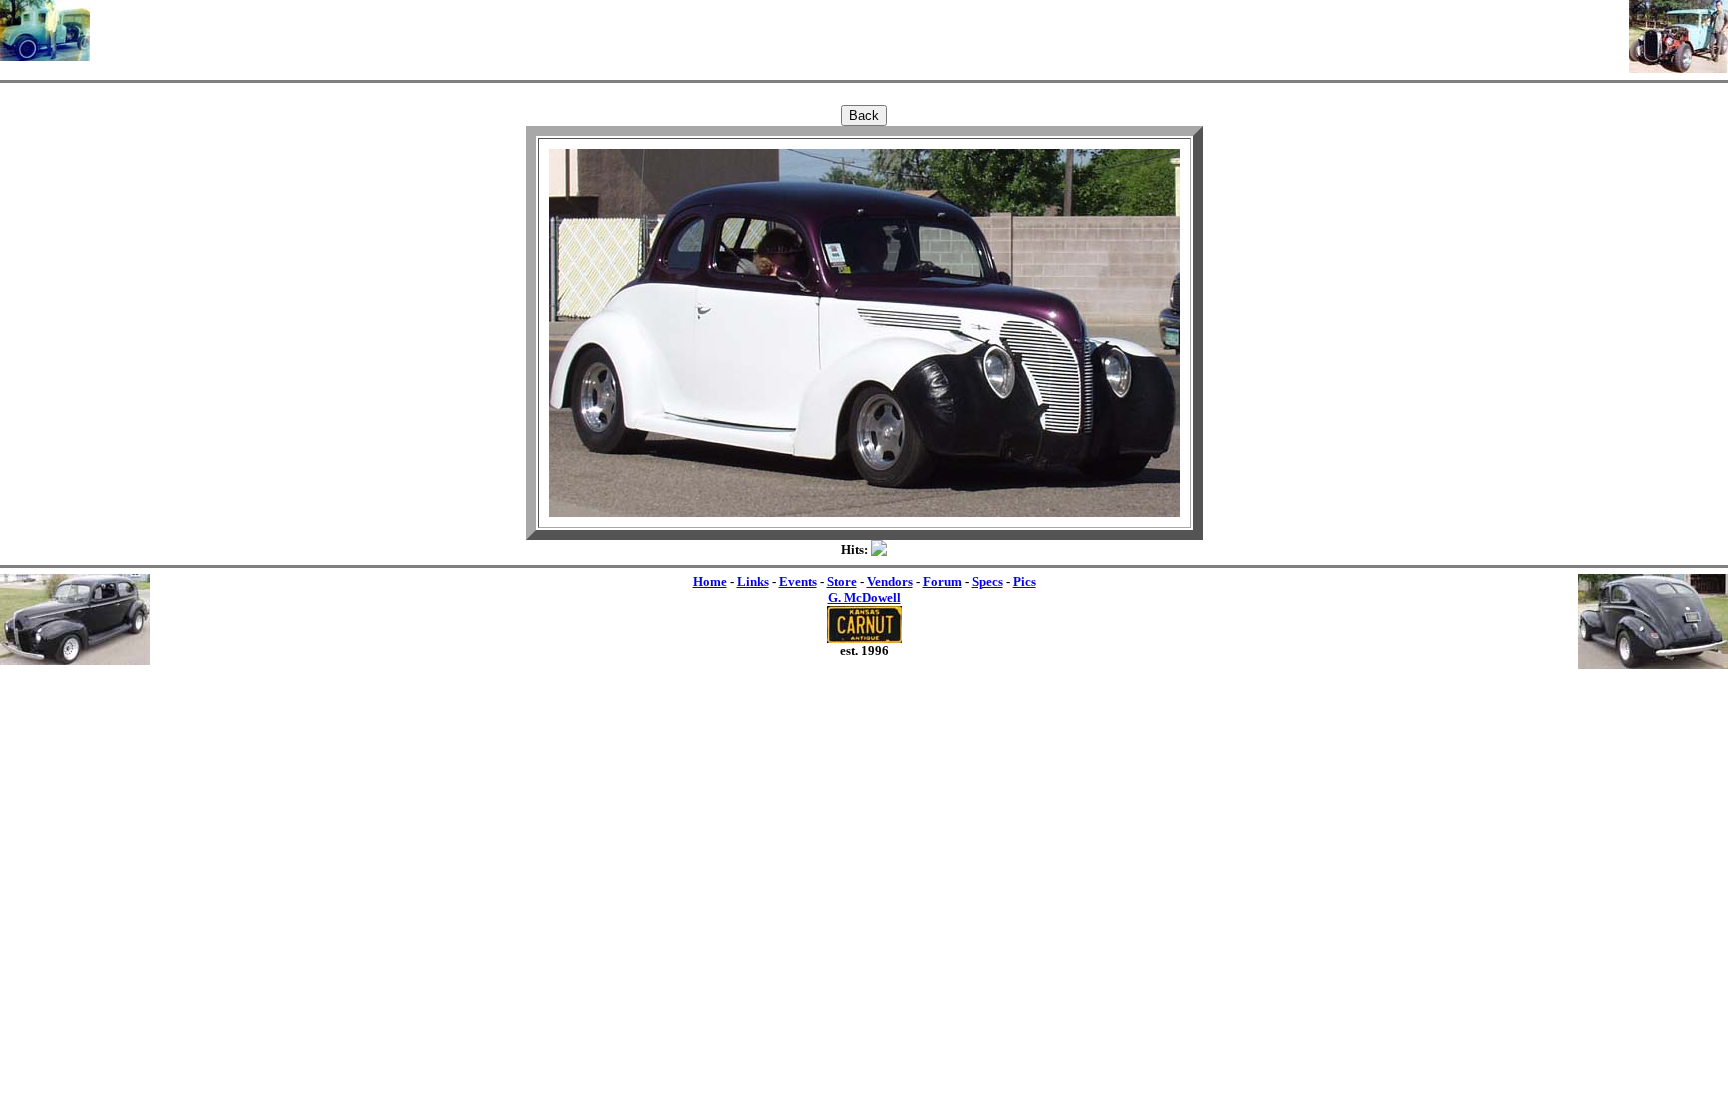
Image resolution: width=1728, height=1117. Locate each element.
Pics (1024, 581)
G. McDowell (864, 597)
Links (753, 581)
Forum (942, 581)
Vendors (890, 581)
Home (710, 581)
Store (842, 581)
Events (798, 581)
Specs (987, 581)
